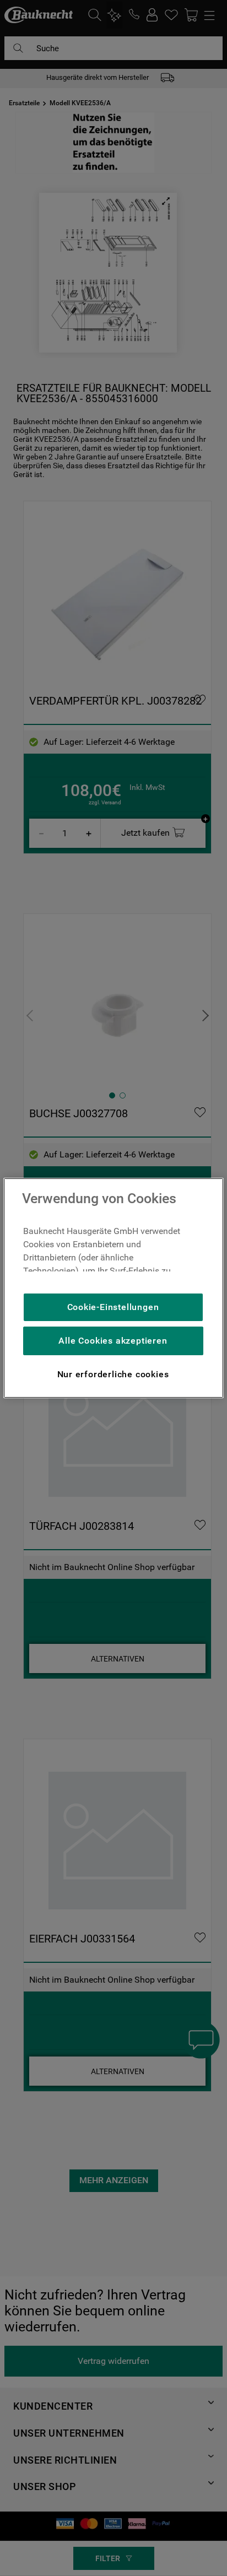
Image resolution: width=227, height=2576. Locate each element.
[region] (113, 1288)
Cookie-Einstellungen (113, 1307)
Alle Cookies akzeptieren (113, 1341)
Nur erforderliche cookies (113, 1374)
